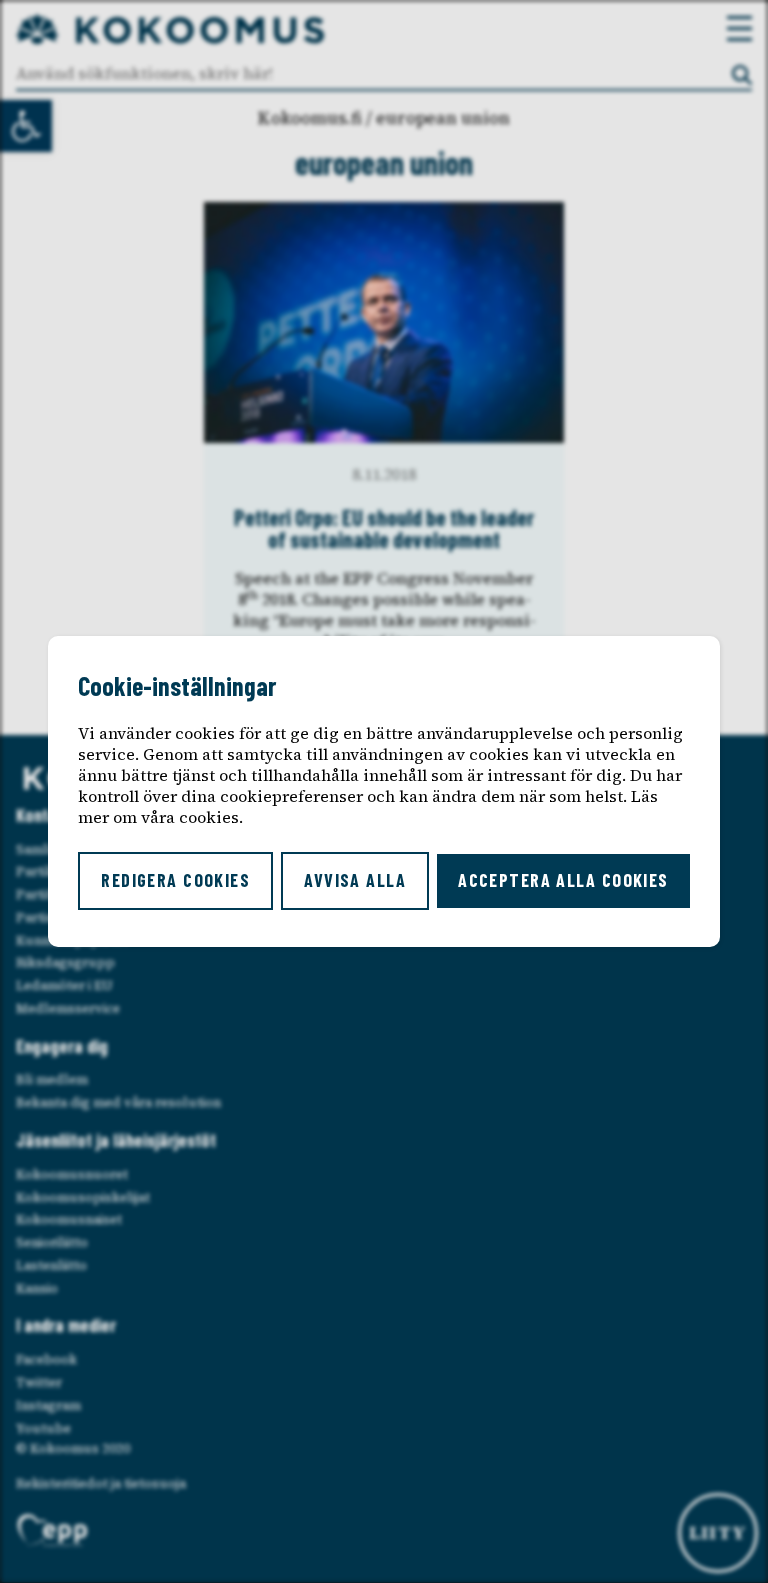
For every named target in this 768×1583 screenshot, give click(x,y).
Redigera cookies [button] (175, 880)
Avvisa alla (355, 880)
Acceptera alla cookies (563, 880)
